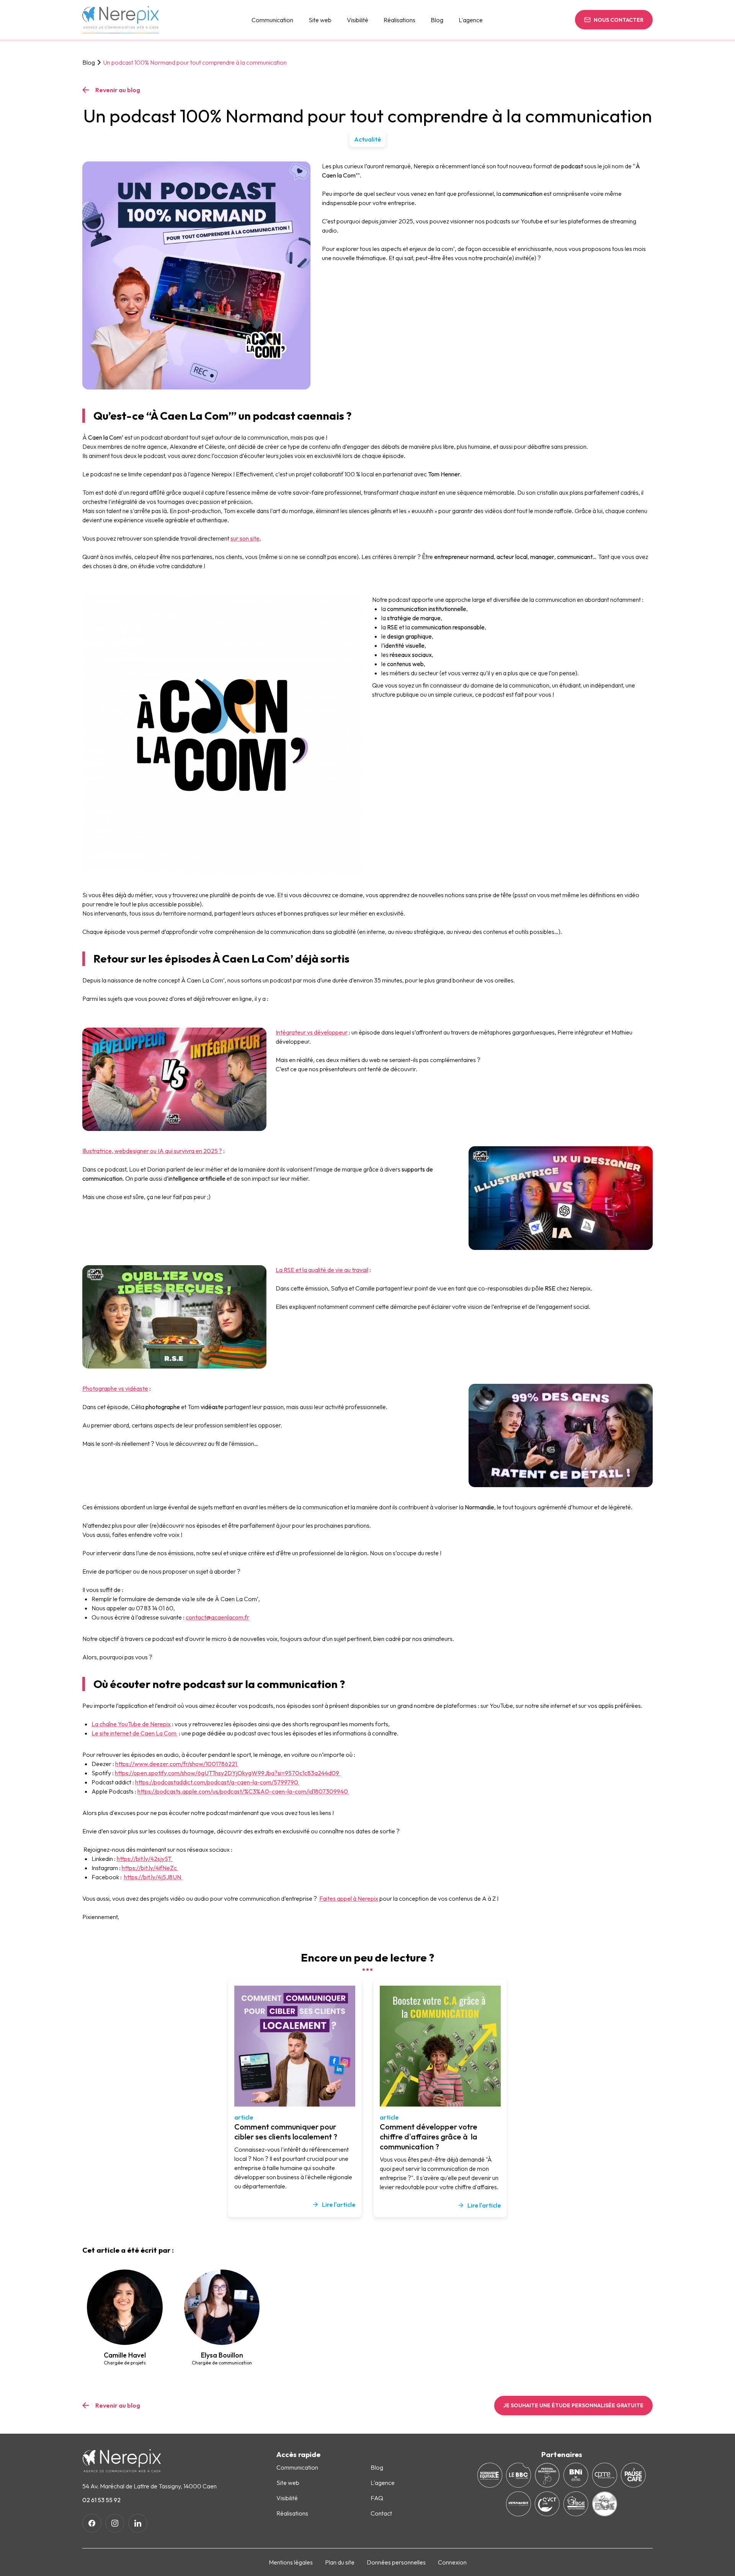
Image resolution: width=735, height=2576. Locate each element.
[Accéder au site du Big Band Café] (519, 2475)
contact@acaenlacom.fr (217, 1617)
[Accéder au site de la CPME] (605, 2475)
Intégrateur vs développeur (312, 1032)
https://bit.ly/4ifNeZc (150, 1868)
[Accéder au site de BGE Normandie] (576, 2504)
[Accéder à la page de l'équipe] (125, 2307)
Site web (320, 20)
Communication (272, 20)
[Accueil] (121, 20)
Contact (381, 2513)
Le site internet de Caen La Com (135, 1733)
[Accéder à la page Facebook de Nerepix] (92, 2523)
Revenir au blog (118, 90)
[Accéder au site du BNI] (576, 2475)
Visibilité (358, 20)
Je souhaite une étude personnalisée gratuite (573, 2405)
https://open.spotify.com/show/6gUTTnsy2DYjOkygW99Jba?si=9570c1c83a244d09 (228, 1773)
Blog (89, 62)
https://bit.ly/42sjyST (145, 1859)
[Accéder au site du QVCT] (547, 2504)
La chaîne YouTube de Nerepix (131, 1724)
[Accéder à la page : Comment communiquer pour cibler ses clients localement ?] (295, 2046)
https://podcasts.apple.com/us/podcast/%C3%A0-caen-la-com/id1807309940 (243, 1791)
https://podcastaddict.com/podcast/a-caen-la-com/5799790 (217, 1782)
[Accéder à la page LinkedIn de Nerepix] (138, 2523)
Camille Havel (125, 2358)
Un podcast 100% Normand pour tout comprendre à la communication (195, 62)
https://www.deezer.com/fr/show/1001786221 (177, 1764)
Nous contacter (619, 20)
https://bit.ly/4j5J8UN (153, 1877)
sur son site (245, 538)
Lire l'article (339, 2205)
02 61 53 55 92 (101, 2500)
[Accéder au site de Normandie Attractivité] (519, 2504)
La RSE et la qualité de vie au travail (322, 1270)
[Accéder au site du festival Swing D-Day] (605, 2504)
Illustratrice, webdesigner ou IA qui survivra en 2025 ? (152, 1151)
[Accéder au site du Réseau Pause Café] (633, 2475)
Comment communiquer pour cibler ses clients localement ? (286, 2132)
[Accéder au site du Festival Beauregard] (547, 2475)
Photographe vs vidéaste (115, 1388)
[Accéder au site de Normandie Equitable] (490, 2475)
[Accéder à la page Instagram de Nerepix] (115, 2523)
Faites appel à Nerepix (349, 1898)
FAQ (377, 2498)
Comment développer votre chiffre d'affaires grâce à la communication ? (429, 2137)
